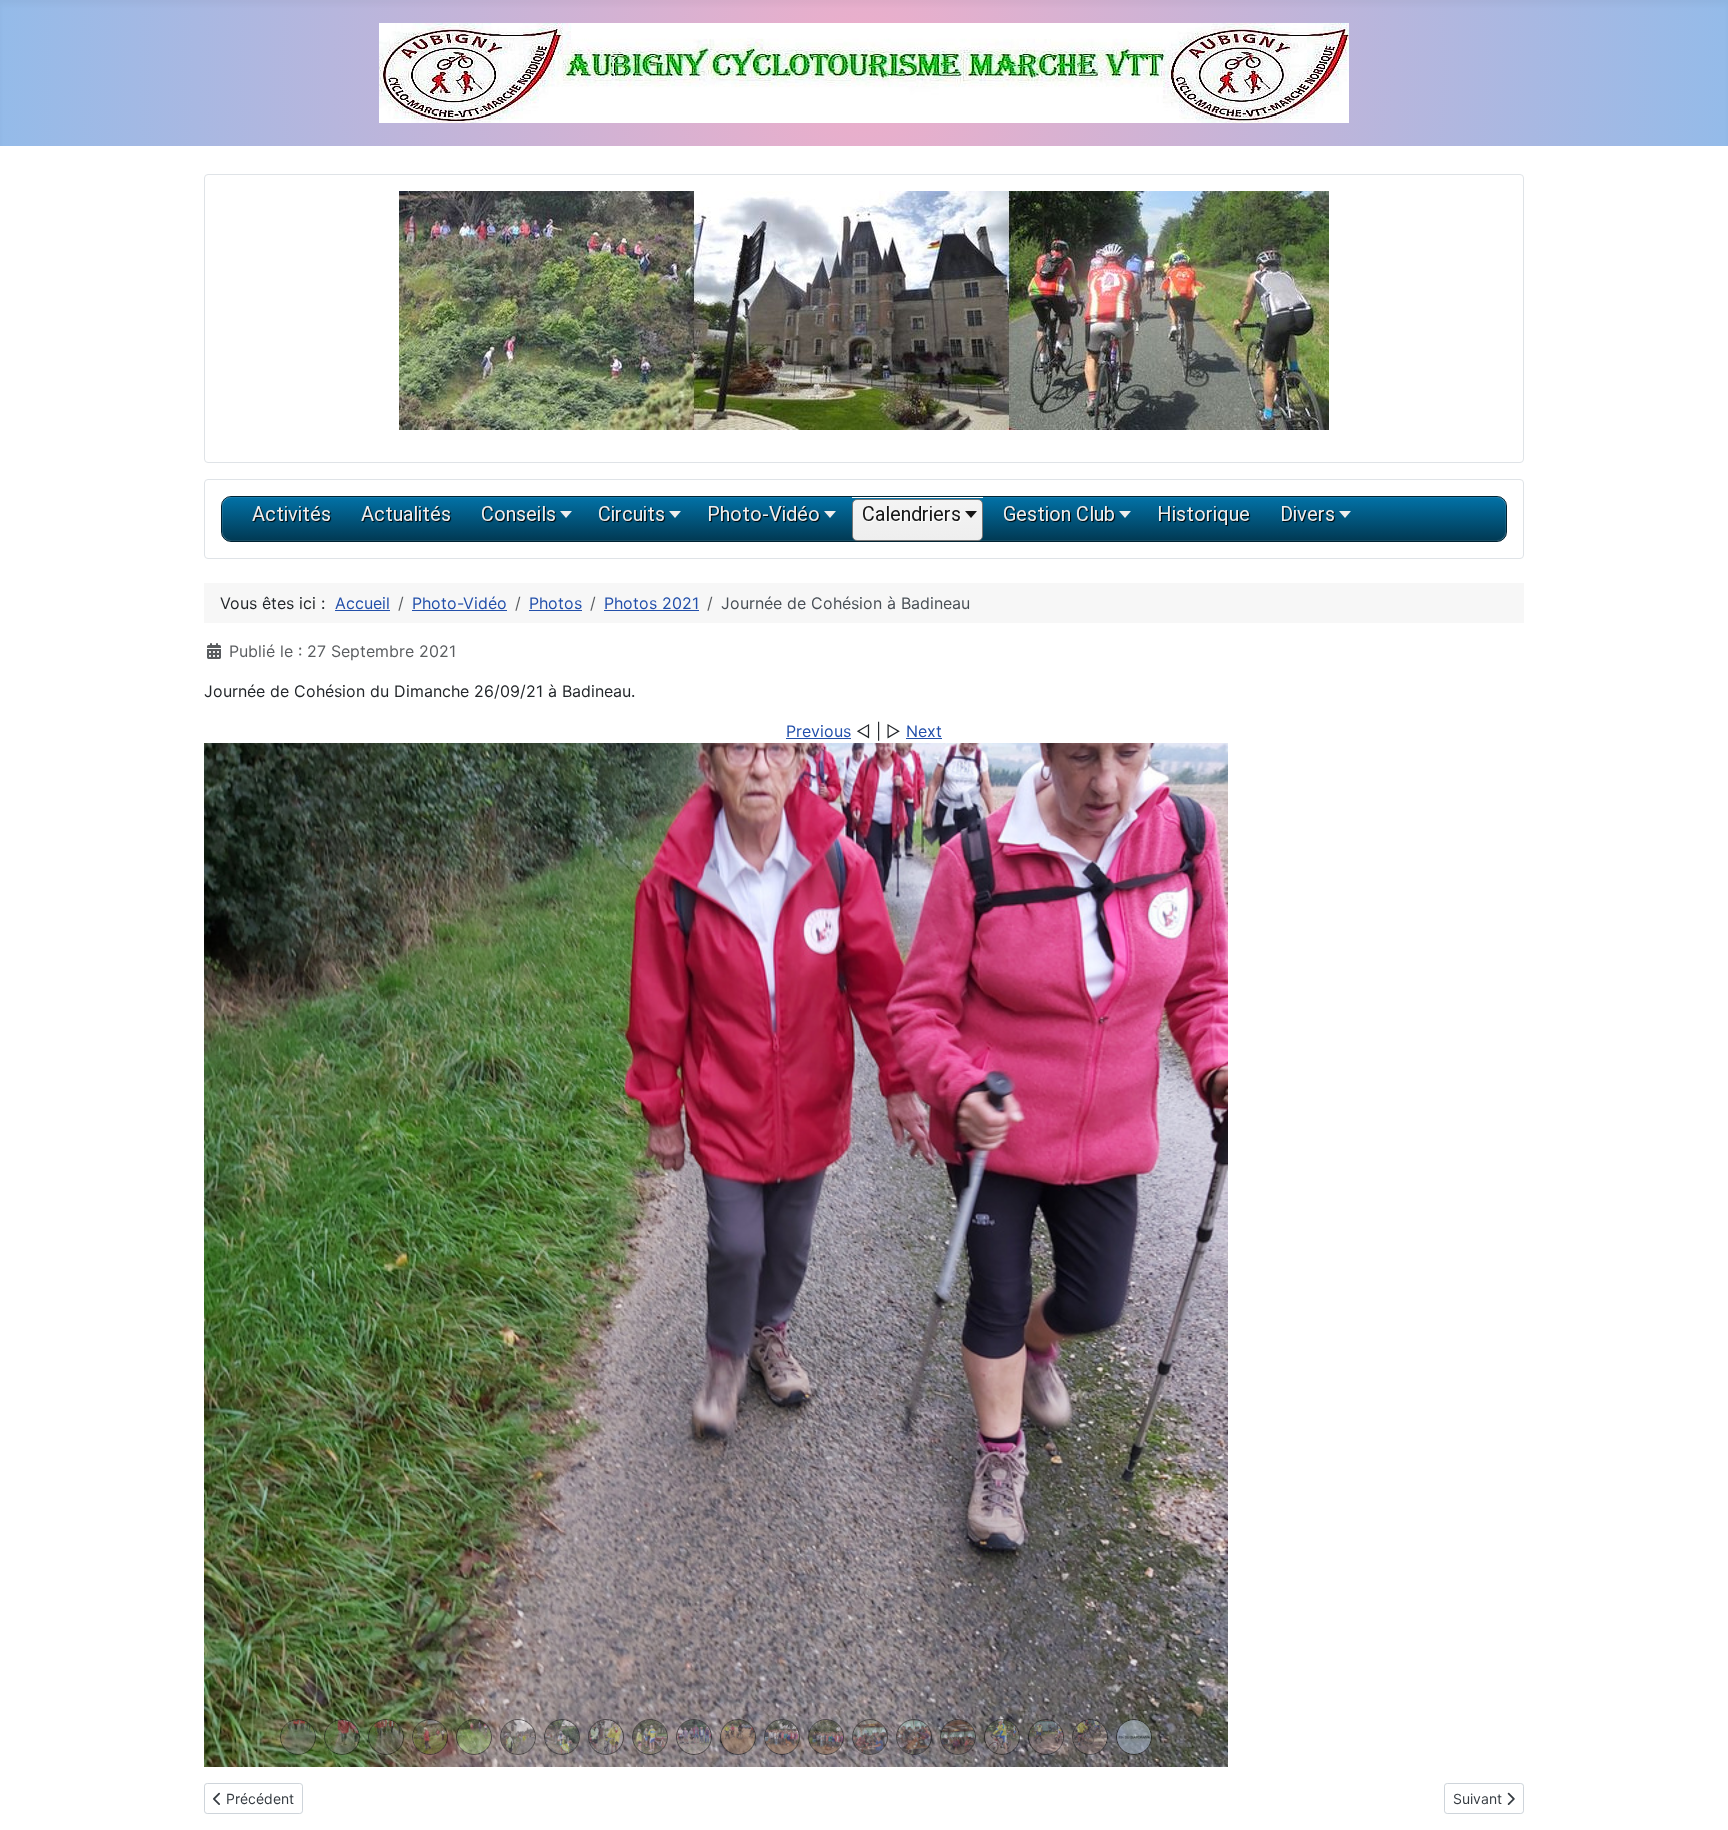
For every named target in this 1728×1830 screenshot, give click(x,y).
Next (924, 731)
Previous (818, 731)
